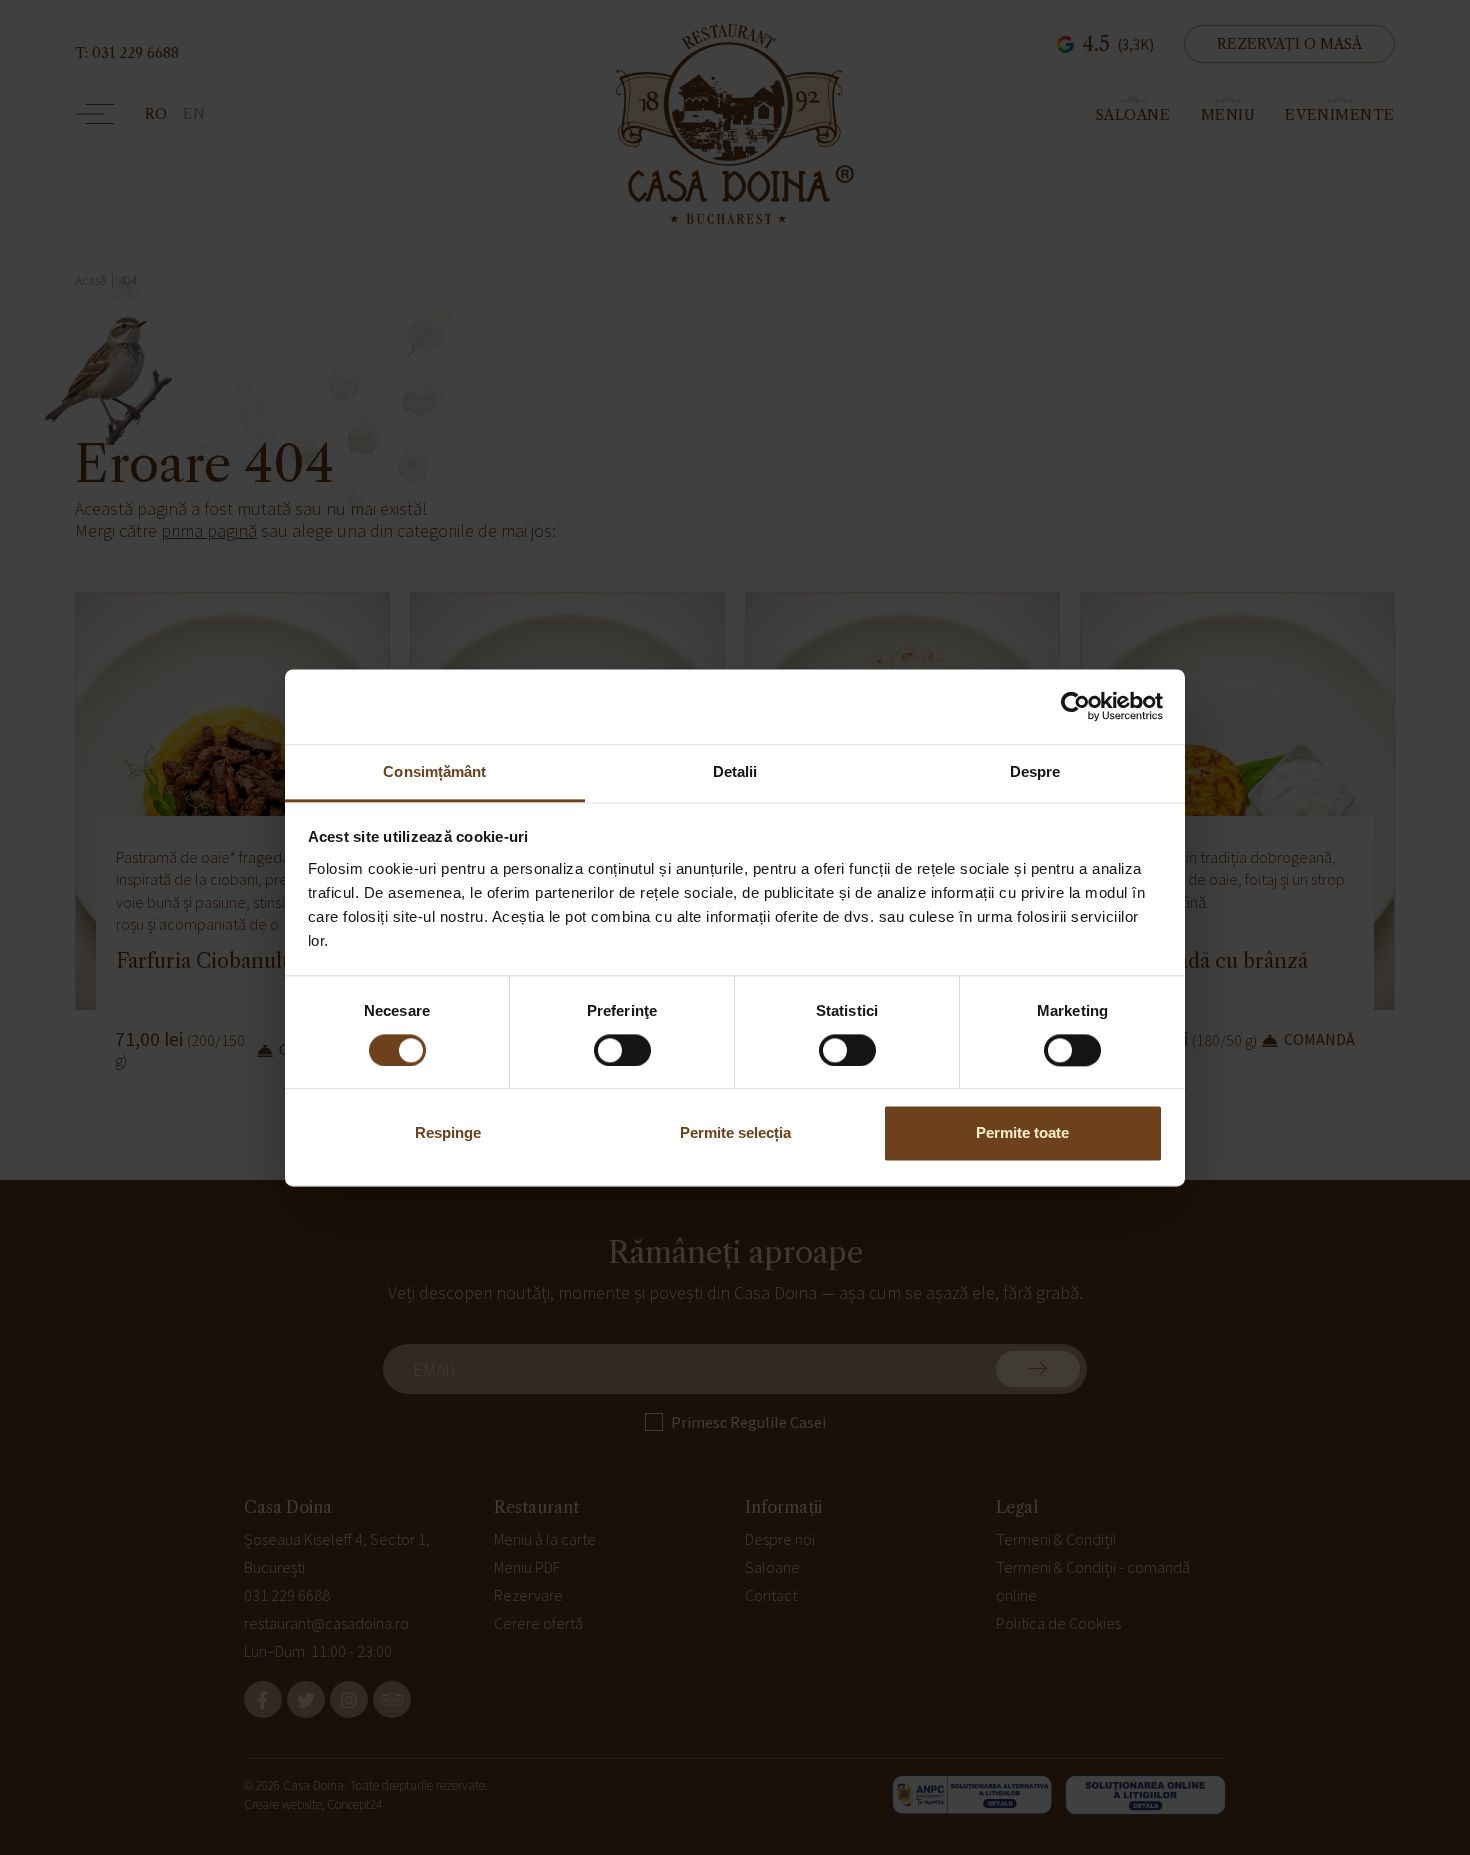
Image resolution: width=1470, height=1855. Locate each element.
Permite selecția (735, 1133)
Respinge (448, 1133)
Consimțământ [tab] (434, 771)
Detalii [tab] (735, 771)
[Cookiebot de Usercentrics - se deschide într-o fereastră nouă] (1075, 706)
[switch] (622, 1050)
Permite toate (1022, 1133)
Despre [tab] (1035, 771)
